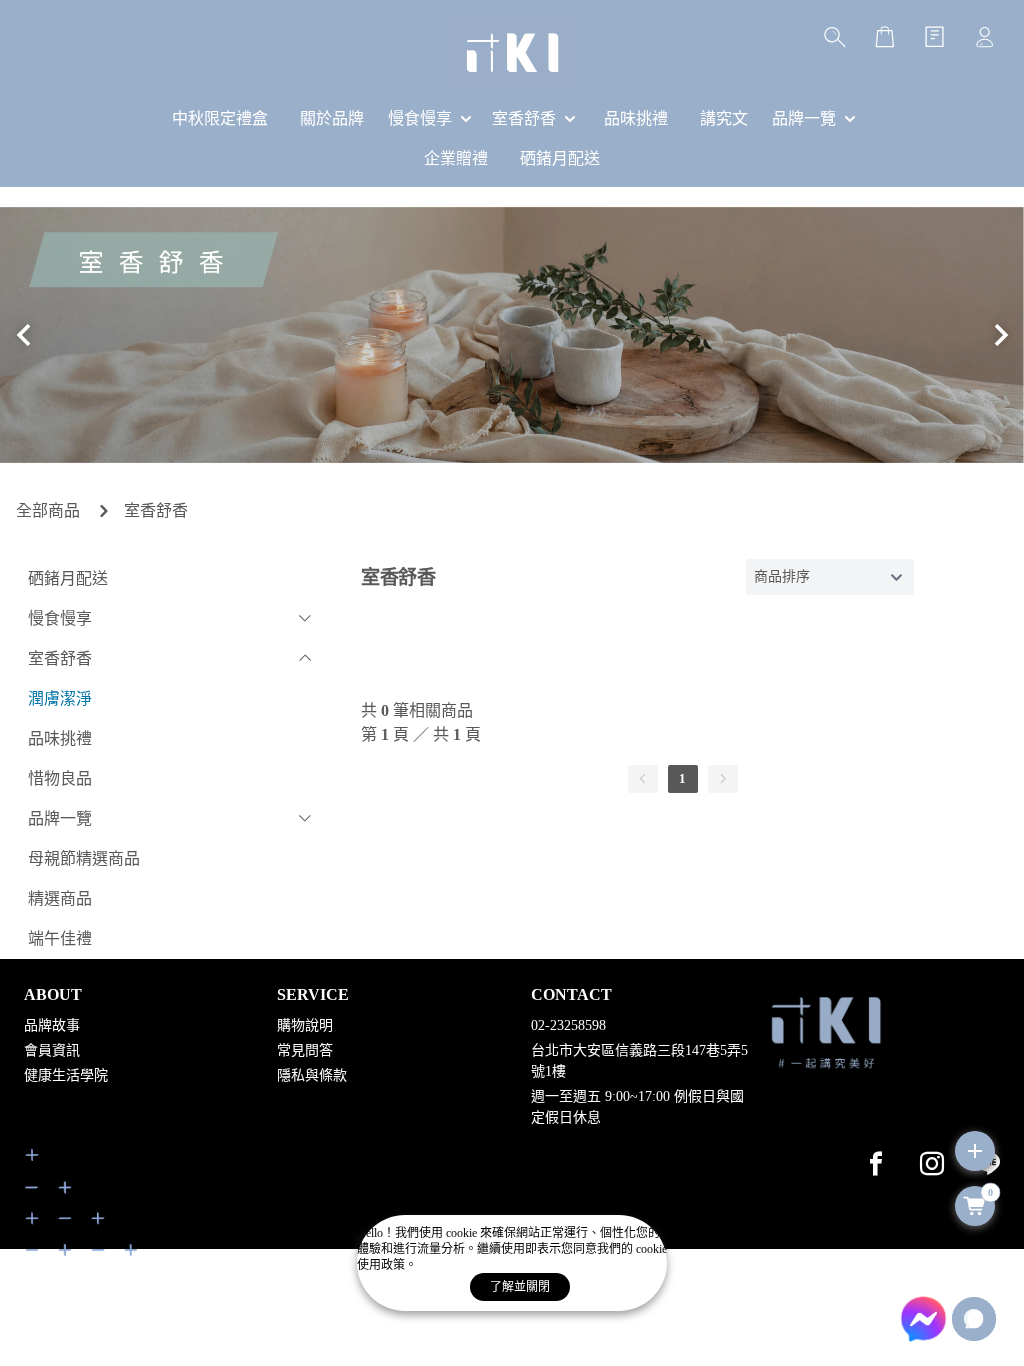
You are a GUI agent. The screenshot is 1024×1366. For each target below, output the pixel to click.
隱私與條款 (312, 1075)
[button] (23, 335)
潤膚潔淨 (60, 698)
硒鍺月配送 (68, 578)
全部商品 (48, 510)
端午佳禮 (60, 938)
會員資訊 (52, 1050)
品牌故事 (52, 1025)
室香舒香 (156, 510)
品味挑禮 (60, 738)
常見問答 (305, 1050)
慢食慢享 (60, 618)
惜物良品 (60, 778)
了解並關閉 (520, 1287)
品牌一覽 (60, 818)
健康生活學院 (66, 1075)
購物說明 (305, 1025)
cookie (463, 1233)
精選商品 (60, 898)
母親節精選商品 (84, 858)
